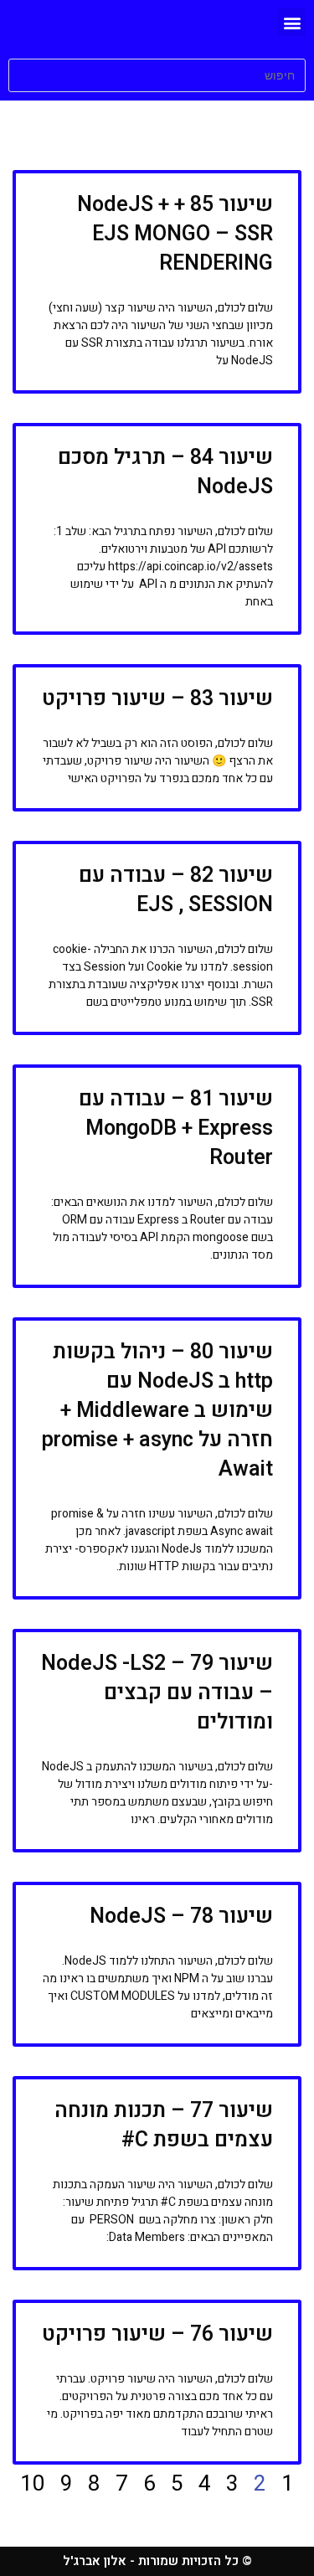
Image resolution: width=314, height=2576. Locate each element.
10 (33, 2484)
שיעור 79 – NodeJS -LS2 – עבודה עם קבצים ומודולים (157, 1693)
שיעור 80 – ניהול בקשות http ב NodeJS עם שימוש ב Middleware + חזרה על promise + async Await (157, 1411)
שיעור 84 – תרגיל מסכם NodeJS (165, 472)
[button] (292, 22)
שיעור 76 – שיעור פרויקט (157, 2334)
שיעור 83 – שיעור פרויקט (157, 699)
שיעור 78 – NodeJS (181, 1917)
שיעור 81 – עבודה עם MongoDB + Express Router (176, 1128)
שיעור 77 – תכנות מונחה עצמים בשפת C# (164, 2125)
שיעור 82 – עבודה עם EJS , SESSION (176, 890)
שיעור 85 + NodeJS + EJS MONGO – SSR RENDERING (175, 234)
